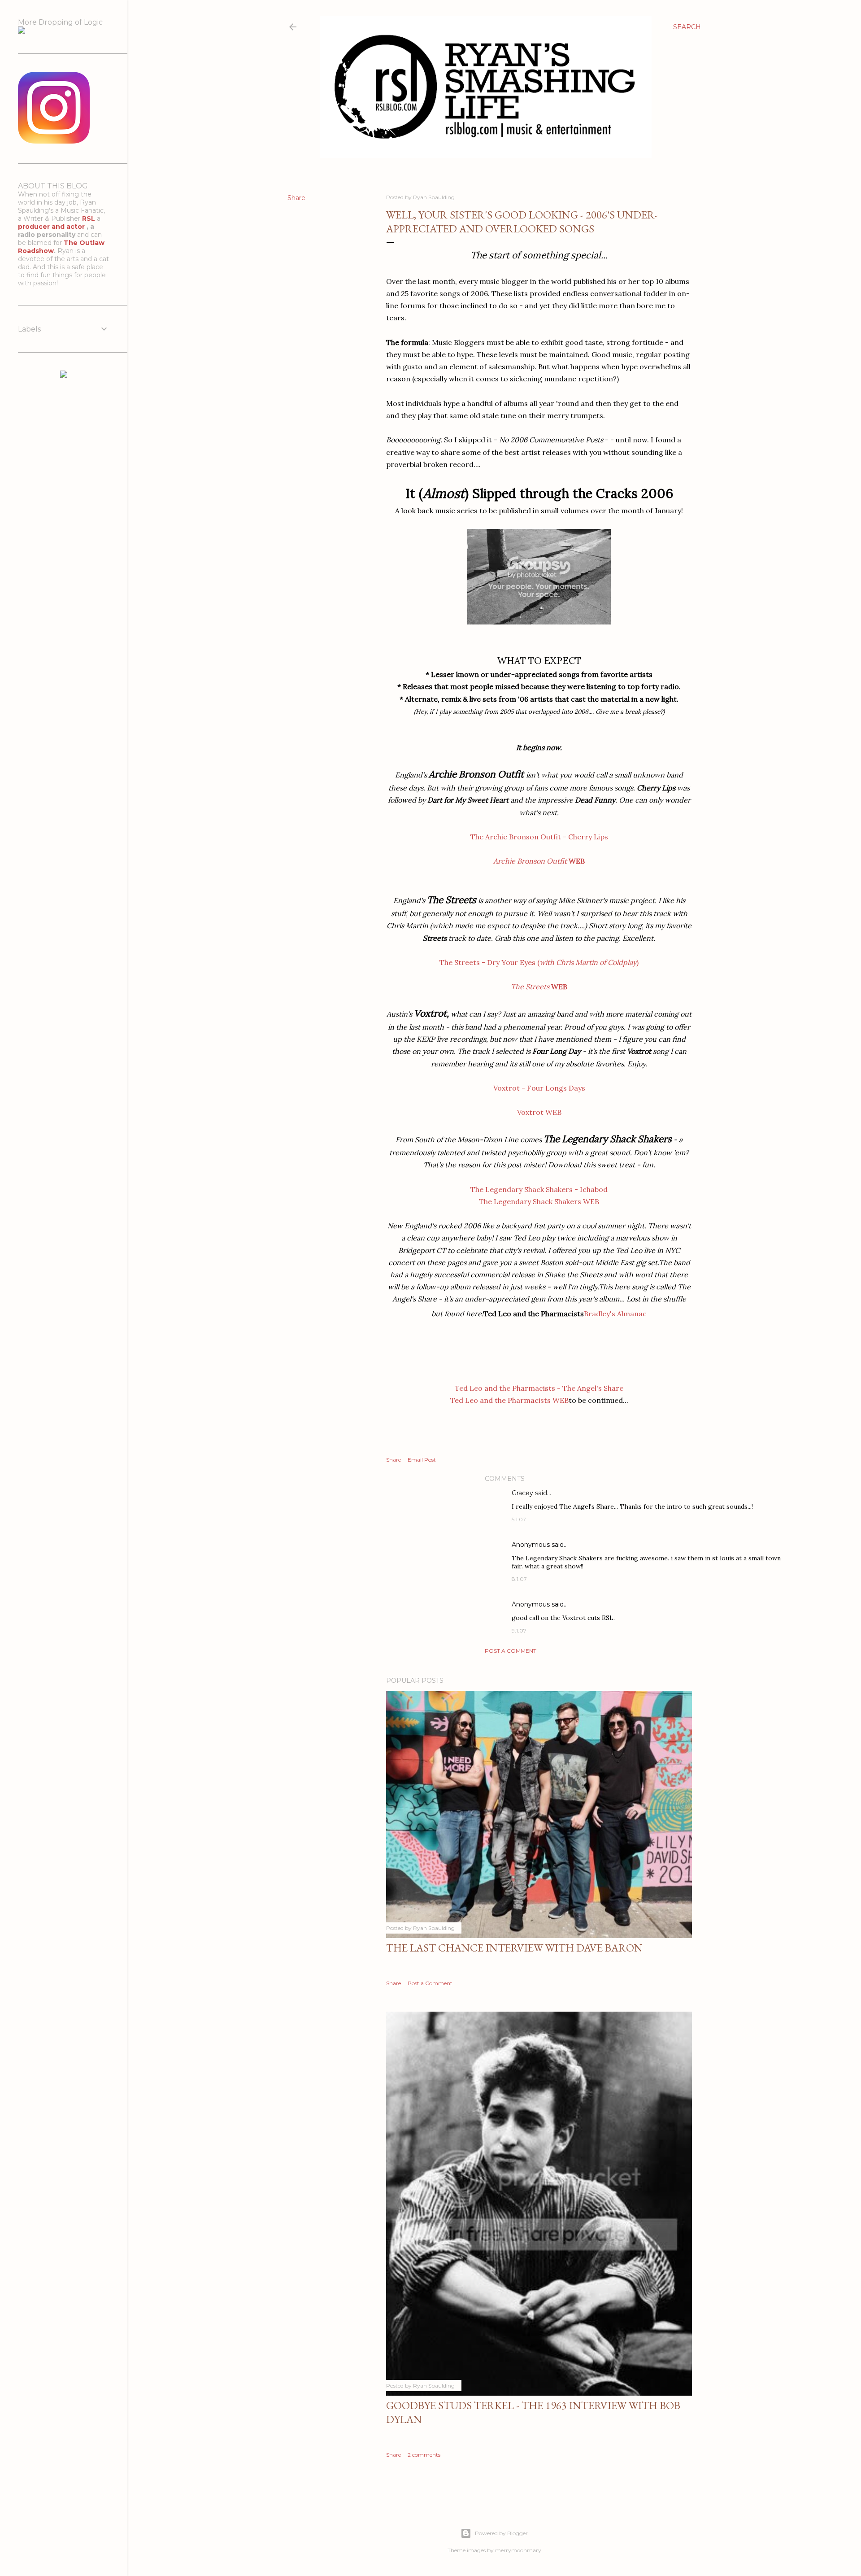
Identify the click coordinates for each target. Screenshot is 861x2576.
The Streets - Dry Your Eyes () (539, 962)
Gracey (522, 1493)
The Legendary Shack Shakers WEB (539, 1201)
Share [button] (296, 198)
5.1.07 (519, 1519)
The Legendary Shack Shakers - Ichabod (539, 1189)
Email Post (422, 1460)
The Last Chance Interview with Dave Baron (514, 1948)
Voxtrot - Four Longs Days (539, 1088)
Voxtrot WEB (539, 1112)
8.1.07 (519, 1579)
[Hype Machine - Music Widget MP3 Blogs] (64, 375)
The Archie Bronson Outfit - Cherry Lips (539, 837)
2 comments (424, 2455)
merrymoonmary (518, 2550)
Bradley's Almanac (615, 1314)
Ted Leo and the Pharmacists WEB (509, 1400)
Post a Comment (511, 1651)
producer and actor (52, 227)
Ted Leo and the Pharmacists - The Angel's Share (539, 1388)
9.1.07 (519, 1631)
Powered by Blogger (501, 2533)
